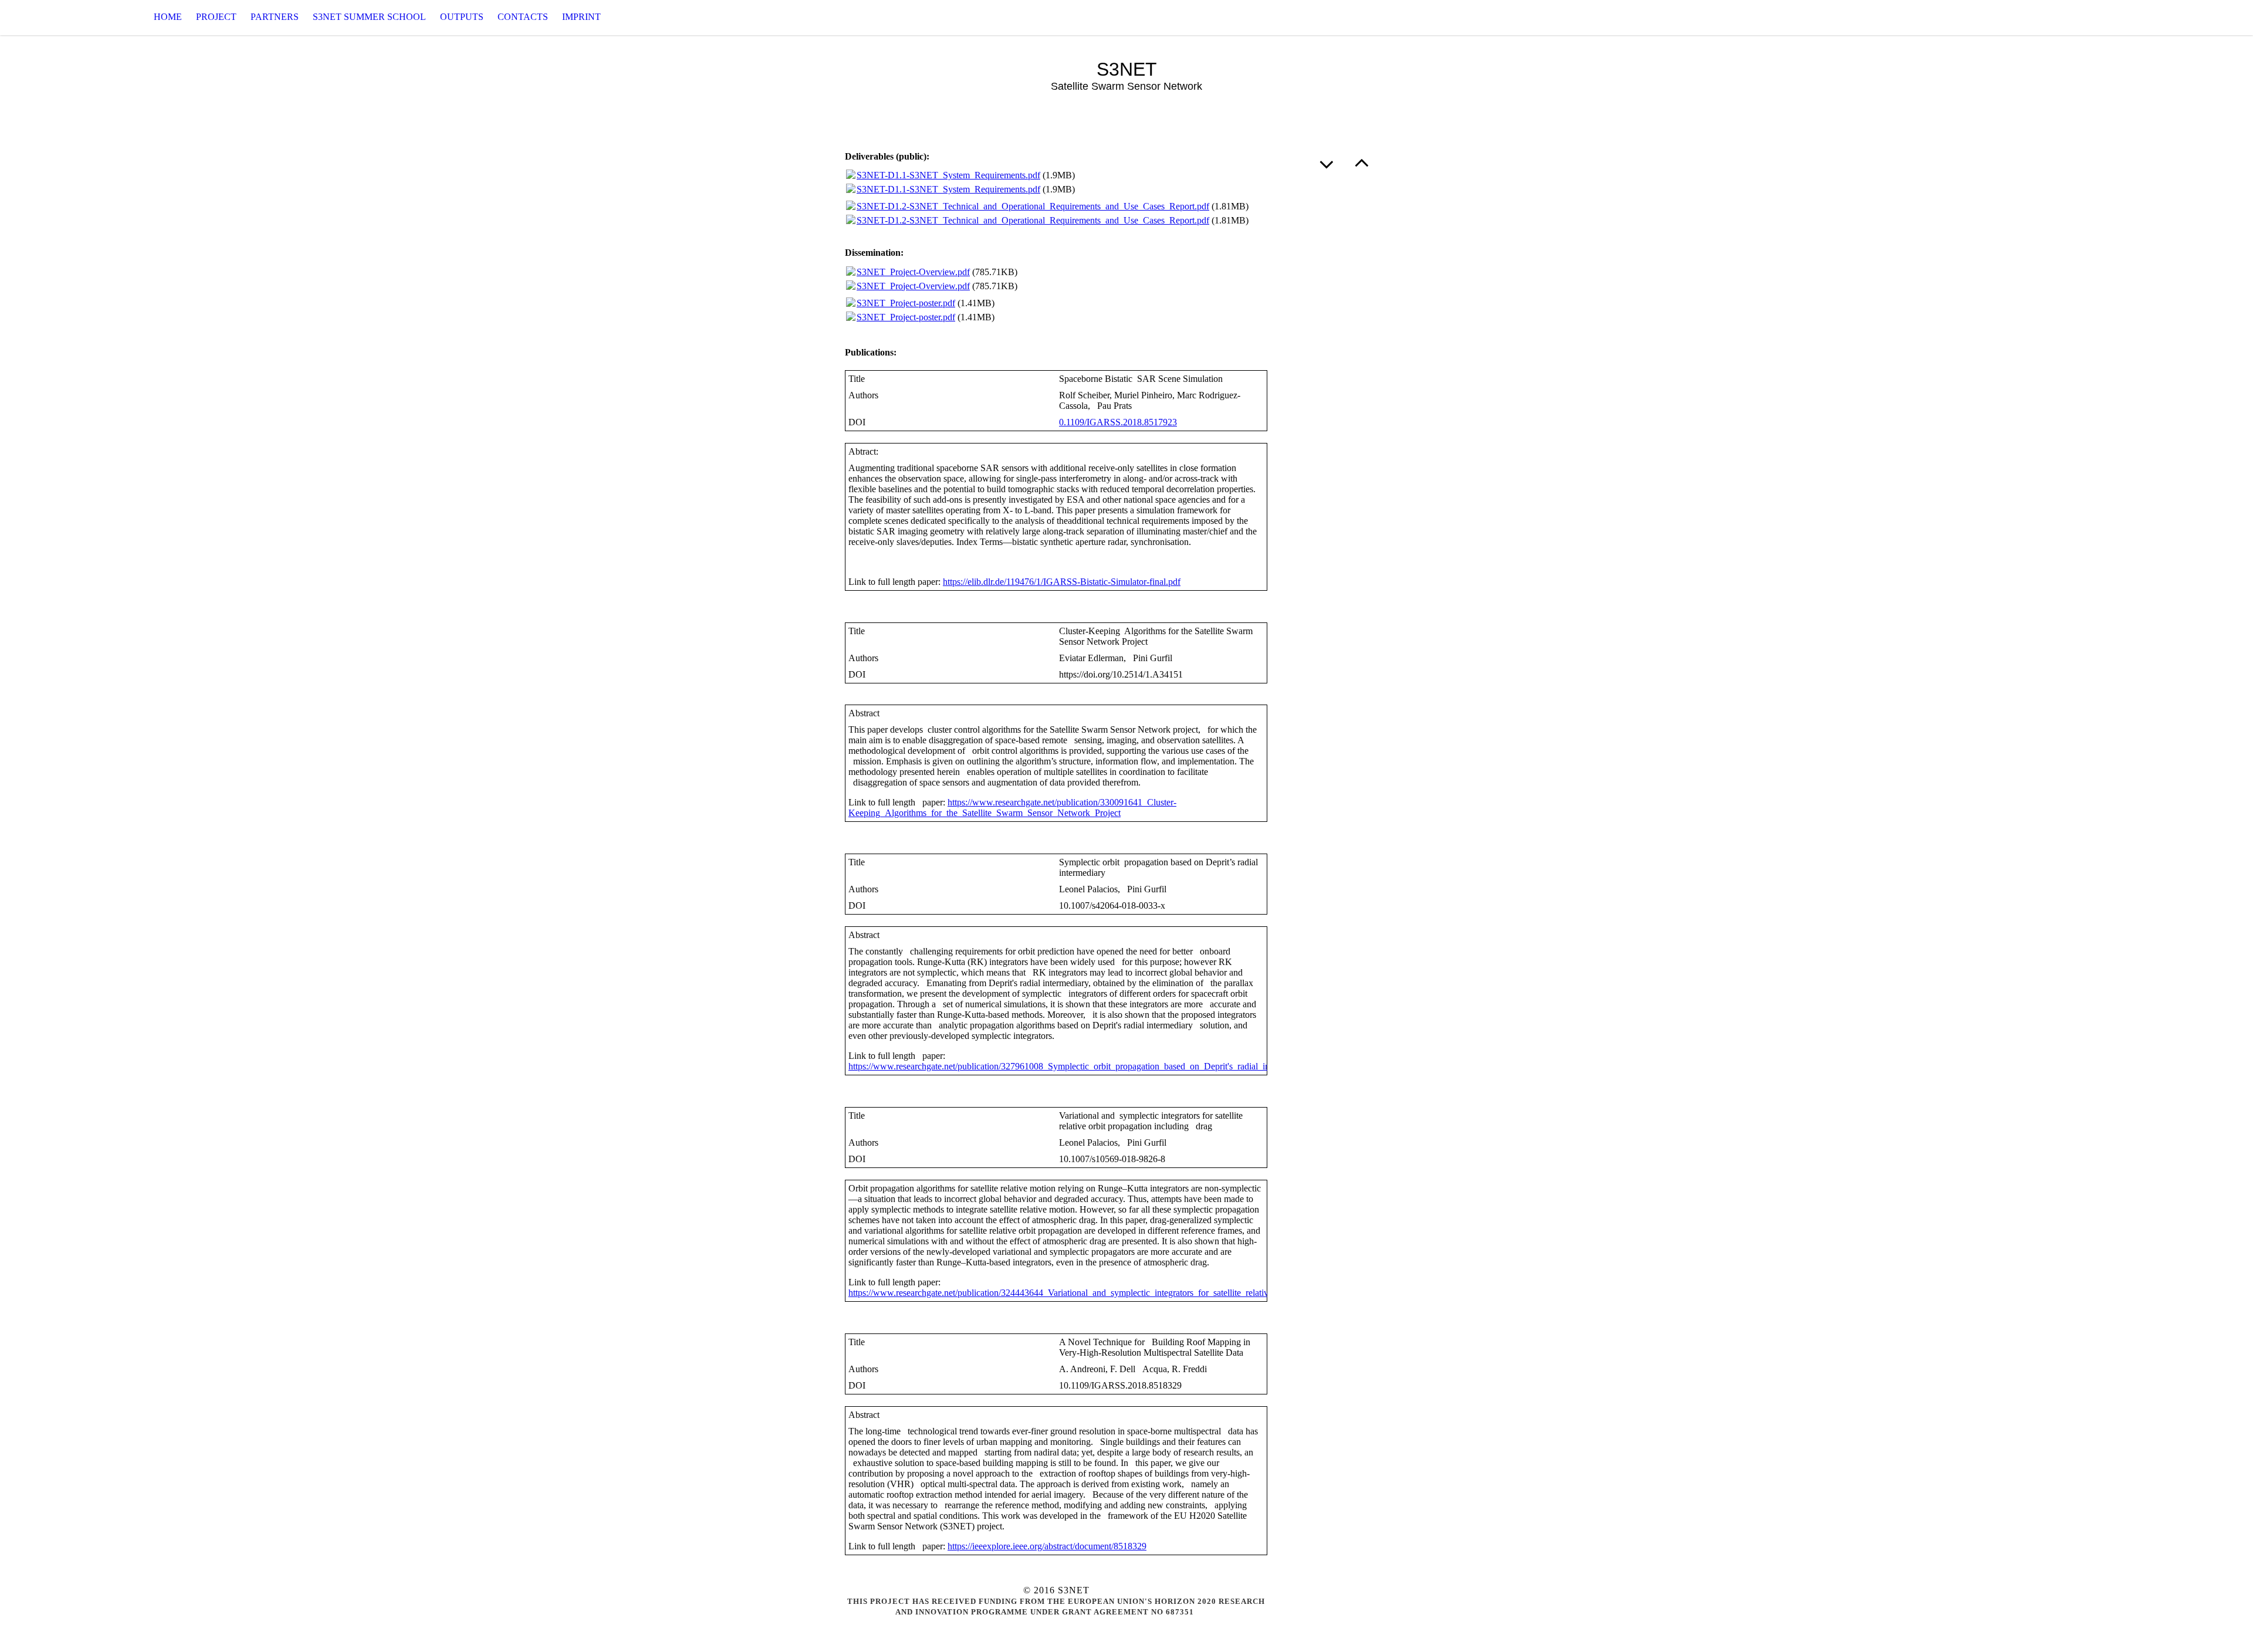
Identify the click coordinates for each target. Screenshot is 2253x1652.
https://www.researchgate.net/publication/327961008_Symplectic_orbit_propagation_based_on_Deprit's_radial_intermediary (1079, 1066)
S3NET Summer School (369, 17)
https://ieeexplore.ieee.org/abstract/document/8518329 (1047, 1546)
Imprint (581, 17)
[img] (59, 17)
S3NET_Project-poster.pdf (906, 303)
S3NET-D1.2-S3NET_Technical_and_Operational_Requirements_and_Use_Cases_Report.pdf (1033, 206)
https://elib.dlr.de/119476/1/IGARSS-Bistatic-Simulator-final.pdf (1062, 582)
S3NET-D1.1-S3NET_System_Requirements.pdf (948, 175)
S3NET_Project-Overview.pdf (913, 272)
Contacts (523, 17)
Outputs (462, 17)
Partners (275, 17)
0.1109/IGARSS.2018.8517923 (1118, 422)
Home (168, 17)
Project (216, 17)
